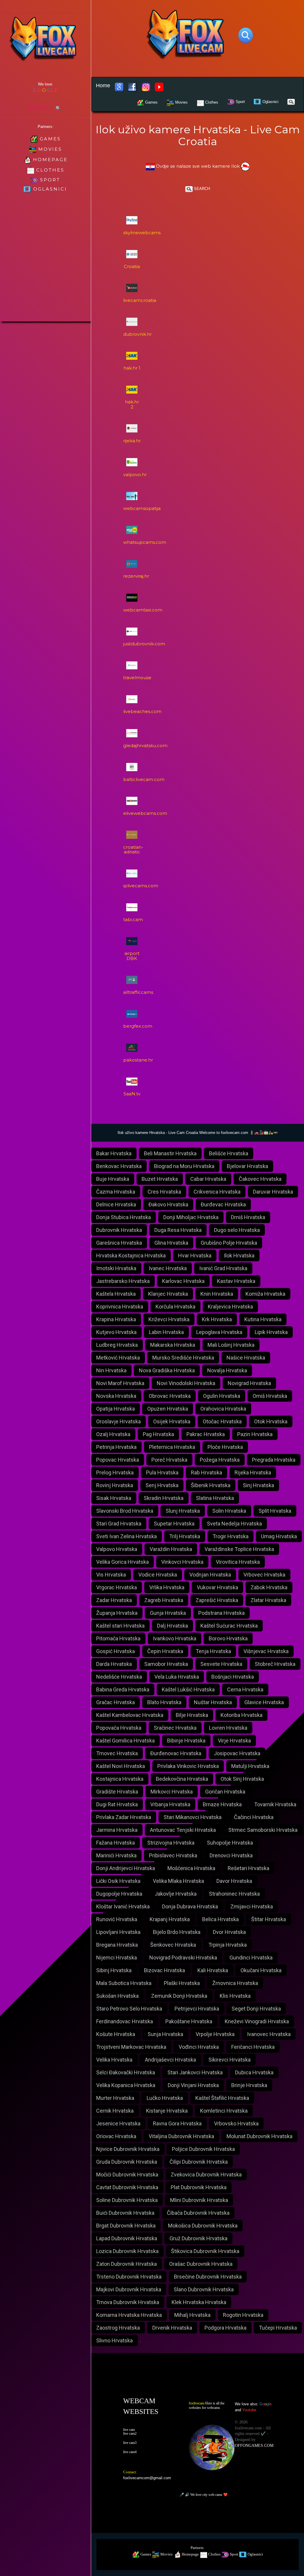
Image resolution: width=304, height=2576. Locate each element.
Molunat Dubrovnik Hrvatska (259, 2136)
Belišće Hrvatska (229, 1153)
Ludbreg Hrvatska (117, 1345)
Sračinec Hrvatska (175, 1728)
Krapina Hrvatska (116, 1319)
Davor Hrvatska (234, 1881)
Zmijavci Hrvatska (252, 1906)
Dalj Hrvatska (172, 1626)
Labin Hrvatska (166, 1332)
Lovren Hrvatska (228, 1728)
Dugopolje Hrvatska (119, 1894)
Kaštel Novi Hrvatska (121, 1766)
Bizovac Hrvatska (164, 1970)
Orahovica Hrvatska (223, 1409)
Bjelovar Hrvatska (247, 1166)
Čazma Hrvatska (116, 1192)
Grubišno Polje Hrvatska (229, 1243)
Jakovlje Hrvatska (176, 1894)
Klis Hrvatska (235, 1996)
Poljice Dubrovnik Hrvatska (203, 2149)
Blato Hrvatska (164, 1702)
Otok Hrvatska (271, 1421)
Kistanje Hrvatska (167, 2111)
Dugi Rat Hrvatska (117, 1804)
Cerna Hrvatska (245, 1689)
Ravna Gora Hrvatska (177, 2123)
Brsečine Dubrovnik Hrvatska (208, 2277)
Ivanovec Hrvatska (269, 2034)
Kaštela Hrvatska (116, 1294)
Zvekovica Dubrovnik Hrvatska (206, 2175)
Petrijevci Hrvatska (197, 2009)
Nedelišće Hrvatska (119, 1677)
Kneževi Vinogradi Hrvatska (257, 2021)
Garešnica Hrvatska (119, 1243)
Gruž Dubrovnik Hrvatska (198, 2238)
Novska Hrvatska (116, 1396)
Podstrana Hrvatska (221, 1613)
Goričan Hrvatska (225, 1792)
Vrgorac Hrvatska (117, 1587)
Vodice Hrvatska (158, 1575)
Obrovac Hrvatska (170, 1396)
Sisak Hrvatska (114, 1498)
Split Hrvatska (275, 1511)
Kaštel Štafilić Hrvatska (222, 2098)
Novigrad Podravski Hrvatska (183, 1958)
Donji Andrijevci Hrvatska (126, 1868)
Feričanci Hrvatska (253, 2047)
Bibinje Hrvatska (186, 1741)
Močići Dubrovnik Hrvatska (127, 2175)
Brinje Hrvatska (249, 2085)
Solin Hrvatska (229, 1511)
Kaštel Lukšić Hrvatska (188, 1689)
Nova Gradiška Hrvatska (167, 1370)
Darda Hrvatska (114, 1664)
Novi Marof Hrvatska (120, 1383)
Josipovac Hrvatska (237, 1753)
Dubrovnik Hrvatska (119, 1230)
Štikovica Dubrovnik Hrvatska (205, 2251)
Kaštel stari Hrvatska (120, 1626)
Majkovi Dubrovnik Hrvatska (129, 2289)
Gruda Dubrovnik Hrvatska (127, 2162)
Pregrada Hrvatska (274, 1460)
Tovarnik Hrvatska (275, 1804)
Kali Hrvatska (213, 1970)
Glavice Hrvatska (264, 1702)
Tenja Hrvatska (213, 1651)
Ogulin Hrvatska (222, 1396)
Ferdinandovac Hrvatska (125, 2021)
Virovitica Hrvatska (238, 1562)
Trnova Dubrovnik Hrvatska (128, 2302)
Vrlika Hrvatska (167, 1587)
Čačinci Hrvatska (254, 1817)
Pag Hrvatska (158, 1434)
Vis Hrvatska (111, 1575)
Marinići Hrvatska (116, 1855)
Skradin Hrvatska (164, 1498)
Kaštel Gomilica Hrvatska (125, 1741)
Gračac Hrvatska (115, 1702)
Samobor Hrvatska (166, 1664)
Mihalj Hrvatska (192, 2315)
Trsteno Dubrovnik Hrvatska (129, 2277)
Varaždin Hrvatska (171, 1549)
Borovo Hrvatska (228, 1638)
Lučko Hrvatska (165, 2098)
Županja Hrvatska (117, 1613)
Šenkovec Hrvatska (173, 1945)
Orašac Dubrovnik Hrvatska (201, 2264)
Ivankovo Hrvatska (175, 1638)
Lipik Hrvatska (271, 1332)
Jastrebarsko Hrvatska (123, 1281)
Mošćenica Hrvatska (191, 1868)
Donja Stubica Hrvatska (123, 1217)
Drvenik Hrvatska (172, 2328)
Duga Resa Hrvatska (178, 1230)
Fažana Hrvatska (115, 1843)
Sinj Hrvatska (258, 1485)
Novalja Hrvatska (227, 1370)
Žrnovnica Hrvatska (235, 1983)
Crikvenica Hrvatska (217, 1192)
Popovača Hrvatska (119, 1728)
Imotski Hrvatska (116, 1268)
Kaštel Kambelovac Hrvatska (130, 1715)
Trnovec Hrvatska (117, 1753)
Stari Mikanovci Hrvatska (193, 1817)
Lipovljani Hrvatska (118, 1932)
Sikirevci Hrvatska (229, 2060)
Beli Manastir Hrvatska (170, 1153)
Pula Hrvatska (162, 1472)
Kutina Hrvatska (263, 1319)
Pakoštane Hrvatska (189, 2021)
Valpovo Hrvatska (117, 1549)
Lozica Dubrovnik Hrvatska (127, 2251)
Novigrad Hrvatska (249, 1383)
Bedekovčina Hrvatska (182, 1779)
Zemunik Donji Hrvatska (179, 1996)
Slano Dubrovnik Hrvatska (204, 2289)
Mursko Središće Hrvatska (183, 1358)
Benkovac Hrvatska (119, 1166)
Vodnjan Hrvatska (210, 1575)
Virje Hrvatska (234, 1741)
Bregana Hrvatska (117, 1945)
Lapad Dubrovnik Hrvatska (127, 2238)
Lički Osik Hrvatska (118, 1881)
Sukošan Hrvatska (117, 1996)
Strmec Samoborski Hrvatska (263, 1830)
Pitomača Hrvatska (118, 1638)
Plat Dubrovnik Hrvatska (199, 2187)
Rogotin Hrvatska (243, 2315)
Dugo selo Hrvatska (237, 1230)
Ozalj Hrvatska (113, 1434)
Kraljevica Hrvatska (230, 1307)
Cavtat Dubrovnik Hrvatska (127, 2187)
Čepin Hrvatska (165, 1651)
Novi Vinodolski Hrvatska (186, 1383)
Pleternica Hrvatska (172, 1447)
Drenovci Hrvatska (231, 1855)
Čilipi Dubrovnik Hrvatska (199, 2162)
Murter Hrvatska (115, 2098)
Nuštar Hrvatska (213, 1702)
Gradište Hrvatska (117, 1792)
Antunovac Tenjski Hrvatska (183, 1830)
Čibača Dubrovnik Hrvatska (198, 2213)
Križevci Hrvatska (169, 1319)
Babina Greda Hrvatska (123, 1689)
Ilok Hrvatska (239, 1255)
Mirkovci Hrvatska (172, 1792)
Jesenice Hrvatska (118, 2123)
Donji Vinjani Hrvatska (193, 2085)
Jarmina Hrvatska (117, 1830)
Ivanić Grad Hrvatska (223, 1268)
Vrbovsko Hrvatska (236, 2123)
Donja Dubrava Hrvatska (190, 1906)
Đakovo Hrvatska (168, 1204)
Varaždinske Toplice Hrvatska (239, 1549)
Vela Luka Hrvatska (177, 1677)
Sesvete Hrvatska (221, 1664)
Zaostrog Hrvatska (118, 2328)
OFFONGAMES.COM (254, 2446)
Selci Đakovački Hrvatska (126, 2072)
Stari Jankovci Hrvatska (195, 2072)
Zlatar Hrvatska (268, 1600)
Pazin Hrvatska (255, 1434)
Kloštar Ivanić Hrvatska (123, 1906)
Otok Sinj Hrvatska (242, 1779)
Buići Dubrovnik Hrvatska (125, 2213)
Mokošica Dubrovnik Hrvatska (203, 2226)
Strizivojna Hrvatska (171, 1843)
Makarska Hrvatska (173, 1345)
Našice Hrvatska (246, 1358)
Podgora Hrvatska (225, 2328)
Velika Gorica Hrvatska (122, 1562)
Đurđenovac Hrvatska (176, 1753)
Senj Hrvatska (162, 1485)
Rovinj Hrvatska (115, 1485)
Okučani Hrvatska (261, 1970)
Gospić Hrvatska (115, 1651)
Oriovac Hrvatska (116, 2136)
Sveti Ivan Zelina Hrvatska (126, 1536)
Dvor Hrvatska (229, 1932)
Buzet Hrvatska (160, 1179)
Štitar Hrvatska (269, 1919)
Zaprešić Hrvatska (217, 1600)
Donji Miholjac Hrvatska (191, 1217)
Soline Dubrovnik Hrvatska (127, 2200)
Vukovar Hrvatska (217, 1587)
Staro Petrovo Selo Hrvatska (129, 2009)
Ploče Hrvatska (225, 1447)
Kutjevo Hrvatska (116, 1332)
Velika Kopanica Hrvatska (126, 2085)
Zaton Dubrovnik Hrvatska (126, 2264)
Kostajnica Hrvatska (120, 1779)
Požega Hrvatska (220, 1460)
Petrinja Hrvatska (116, 1447)
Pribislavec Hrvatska (173, 1855)
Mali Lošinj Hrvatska (231, 1345)
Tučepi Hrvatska (278, 2328)
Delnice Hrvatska (116, 1204)
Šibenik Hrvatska (211, 1485)
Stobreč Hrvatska (275, 1664)
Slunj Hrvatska (183, 1511)
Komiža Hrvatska (265, 1294)
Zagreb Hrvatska (164, 1600)
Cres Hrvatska (164, 1192)
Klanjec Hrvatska (168, 1294)
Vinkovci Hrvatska (182, 1562)
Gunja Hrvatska (168, 1613)
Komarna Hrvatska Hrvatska (129, 2315)
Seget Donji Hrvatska (256, 2009)
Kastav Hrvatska (236, 1281)
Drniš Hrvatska (248, 1217)
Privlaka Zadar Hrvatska (124, 1817)
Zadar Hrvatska (114, 1600)
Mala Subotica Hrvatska (124, 1983)
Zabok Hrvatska (269, 1587)
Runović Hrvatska (117, 1919)
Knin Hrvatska (217, 1294)
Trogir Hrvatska (231, 1536)
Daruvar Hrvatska (273, 1192)
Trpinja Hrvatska (228, 1945)
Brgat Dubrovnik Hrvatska (126, 2226)
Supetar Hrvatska (174, 1524)
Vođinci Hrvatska (199, 2047)
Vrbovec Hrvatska (264, 1575)
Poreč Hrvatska (169, 1460)
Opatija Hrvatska (115, 1409)
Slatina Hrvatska (215, 1498)
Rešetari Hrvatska (248, 1868)
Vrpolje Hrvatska (215, 2034)
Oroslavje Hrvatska (118, 1421)
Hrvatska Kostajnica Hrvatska (131, 1255)
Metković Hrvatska (118, 1358)
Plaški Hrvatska (182, 1983)
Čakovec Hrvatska (260, 1179)
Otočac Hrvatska (222, 1421)
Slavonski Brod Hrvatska (125, 1511)
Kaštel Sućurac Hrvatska (229, 1626)
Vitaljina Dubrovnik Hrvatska (181, 2136)
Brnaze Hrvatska (222, 1804)
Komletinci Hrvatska (224, 2111)
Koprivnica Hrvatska (120, 1307)
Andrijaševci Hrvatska (170, 2060)
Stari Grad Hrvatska (119, 1524)
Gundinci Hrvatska (251, 1958)
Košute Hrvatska (116, 2034)
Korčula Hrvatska (175, 1307)
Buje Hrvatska (113, 1179)
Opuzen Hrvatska (168, 1409)
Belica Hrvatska (220, 1919)
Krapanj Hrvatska (170, 1919)
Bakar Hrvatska (114, 1153)
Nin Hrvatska (111, 1370)
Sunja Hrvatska (165, 2034)
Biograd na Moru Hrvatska (184, 1166)
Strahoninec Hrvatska (234, 1894)
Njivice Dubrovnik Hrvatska (128, 2149)
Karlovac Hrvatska (183, 1281)
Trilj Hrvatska (185, 1536)
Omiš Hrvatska (270, 1396)
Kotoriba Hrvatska (242, 1715)
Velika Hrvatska (114, 2060)
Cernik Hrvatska (115, 2111)
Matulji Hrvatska (250, 1766)
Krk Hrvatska (217, 1319)
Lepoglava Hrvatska (219, 1332)
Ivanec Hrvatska (168, 1268)
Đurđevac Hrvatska (223, 1204)
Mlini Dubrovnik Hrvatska (199, 2200)
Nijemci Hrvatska (117, 1958)
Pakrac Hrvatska (206, 1434)
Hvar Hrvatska (195, 1255)
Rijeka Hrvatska (253, 1472)
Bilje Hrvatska (192, 1715)
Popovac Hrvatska (118, 1460)
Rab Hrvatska (206, 1472)
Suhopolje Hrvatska (230, 1843)
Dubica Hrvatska (254, 2072)
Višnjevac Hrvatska (266, 1651)
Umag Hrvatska (279, 1536)
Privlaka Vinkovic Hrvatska (188, 1766)
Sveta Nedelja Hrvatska (234, 1524)
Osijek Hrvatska (172, 1421)
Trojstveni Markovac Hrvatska (131, 2047)
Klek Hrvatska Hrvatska (199, 2302)
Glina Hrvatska (171, 1243)
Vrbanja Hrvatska (170, 1804)
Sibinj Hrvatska (114, 1970)
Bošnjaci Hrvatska (233, 1677)
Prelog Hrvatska (115, 1472)
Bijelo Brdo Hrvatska (177, 1932)
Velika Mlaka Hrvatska (178, 1881)
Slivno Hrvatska (114, 2340)
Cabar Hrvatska (208, 1179)
